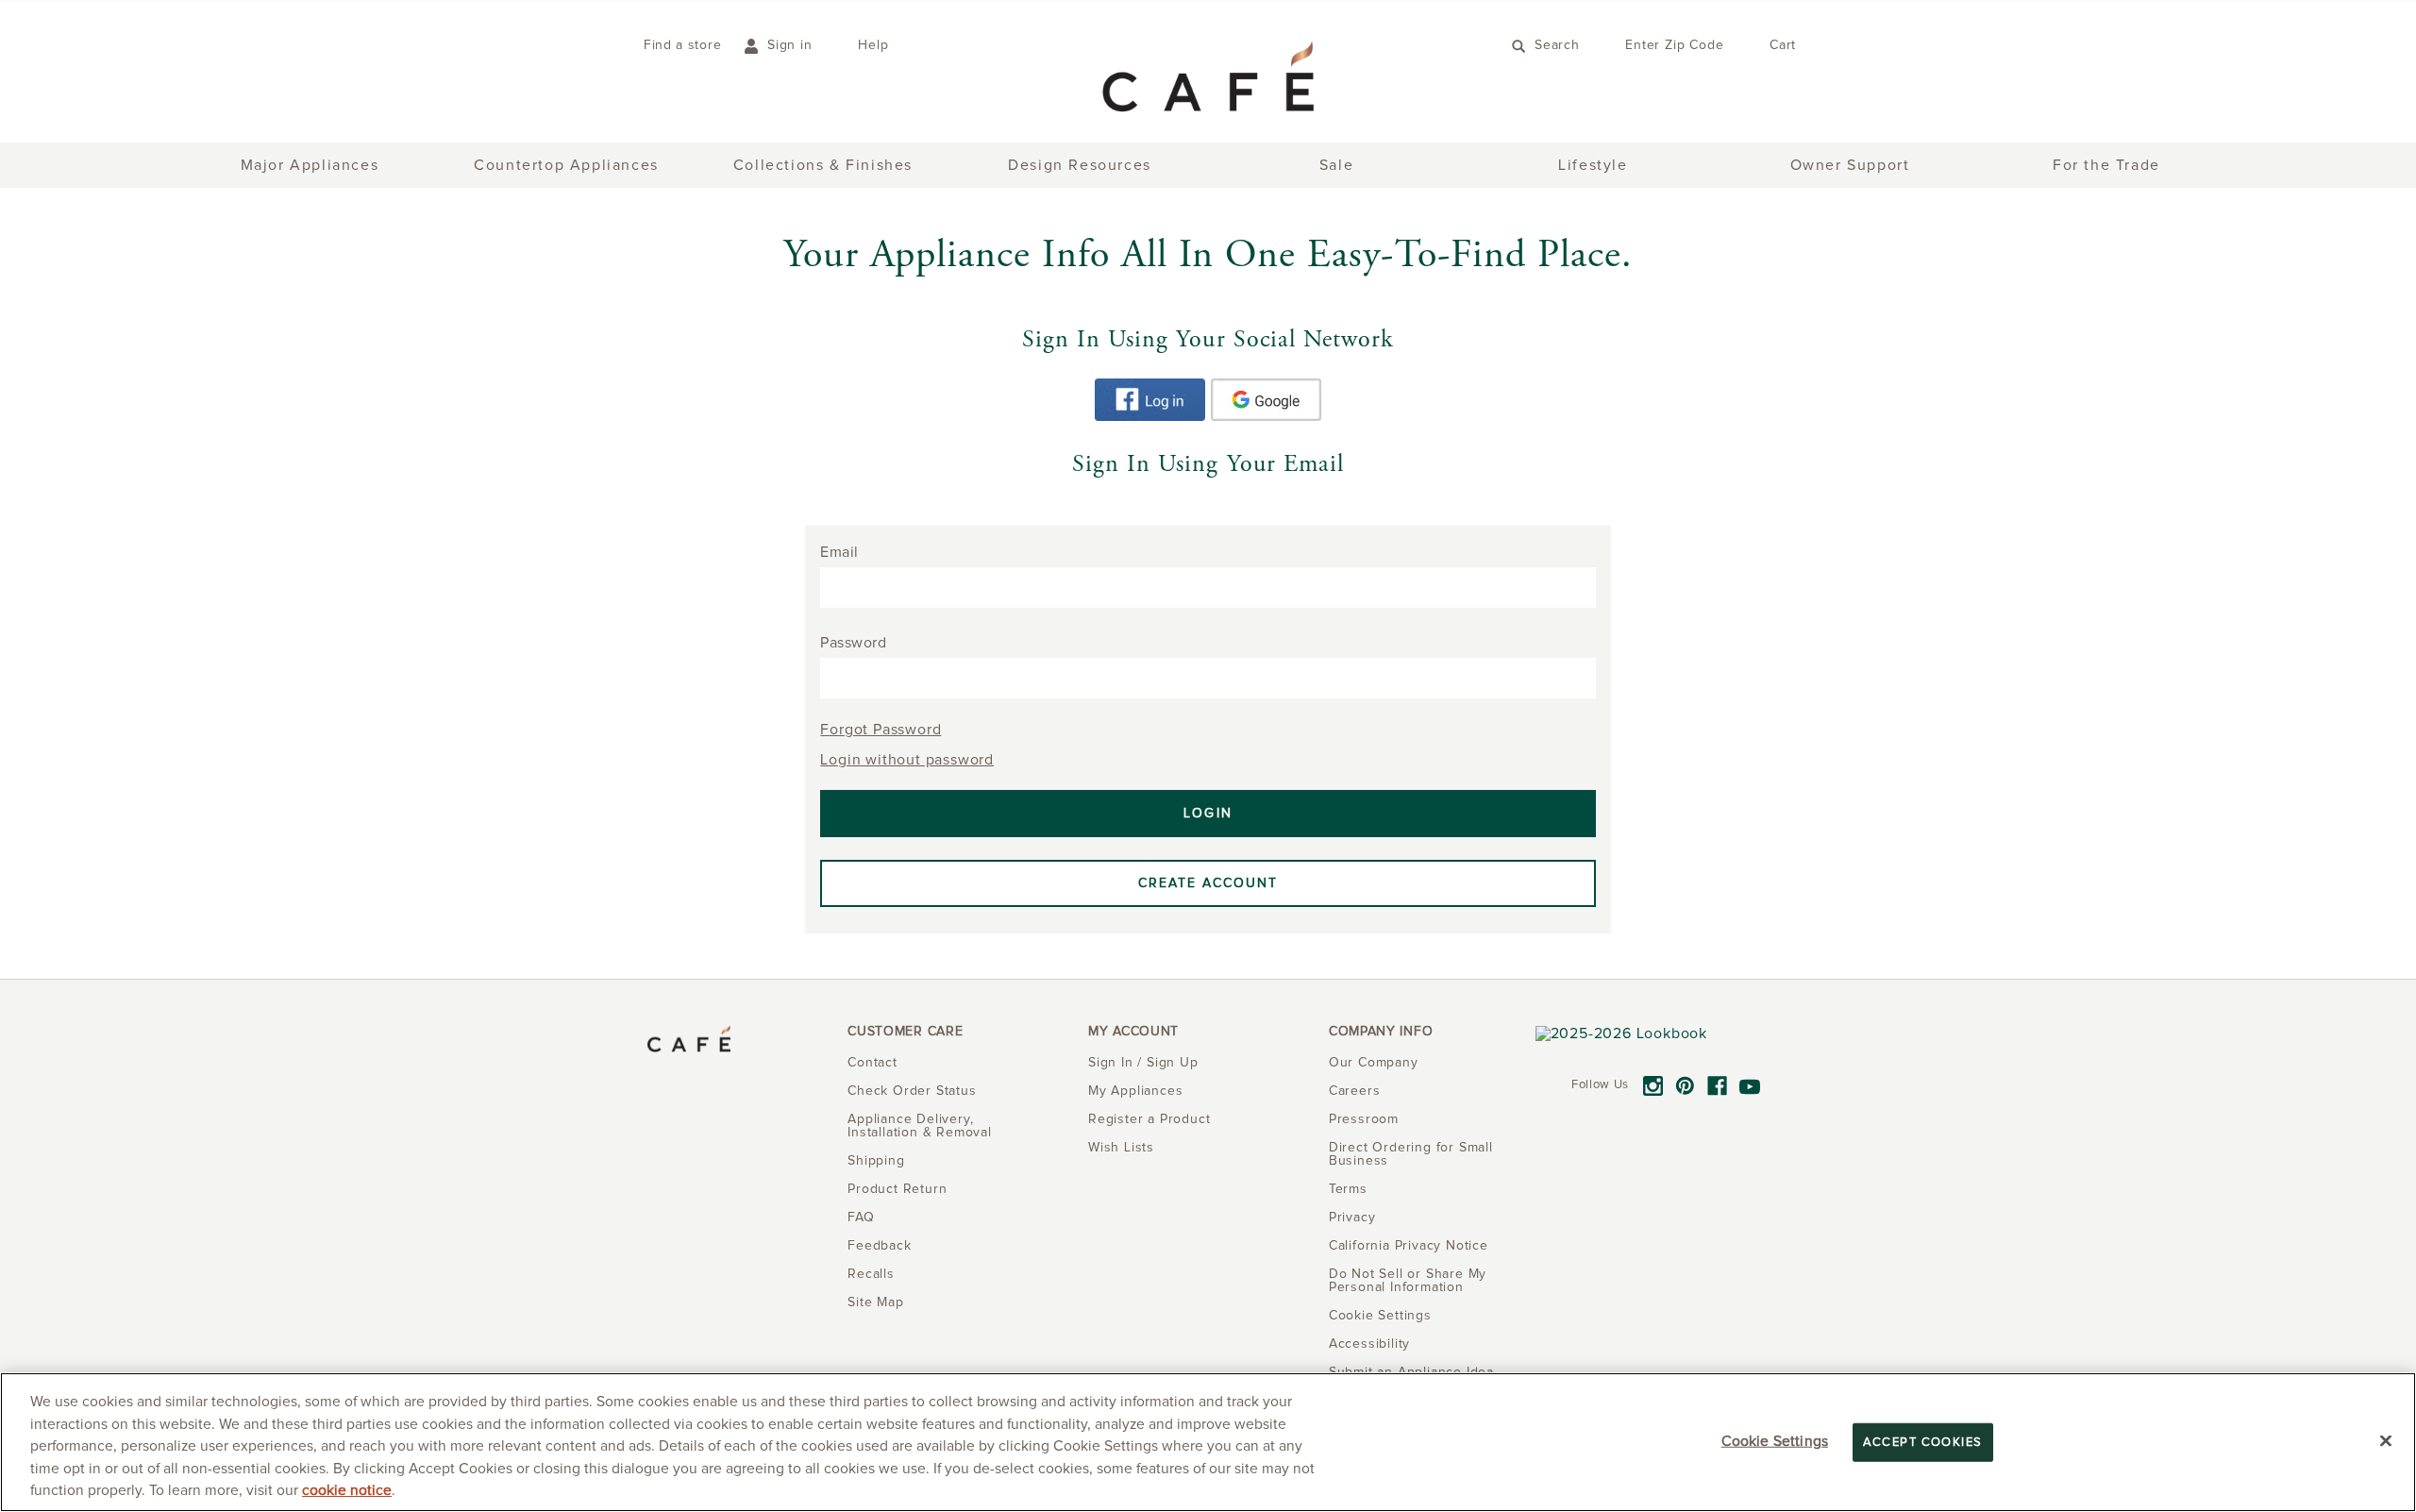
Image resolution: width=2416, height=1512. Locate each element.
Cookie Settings (1775, 1442)
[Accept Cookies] (2386, 1441)
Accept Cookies (1923, 1443)
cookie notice (347, 1491)
